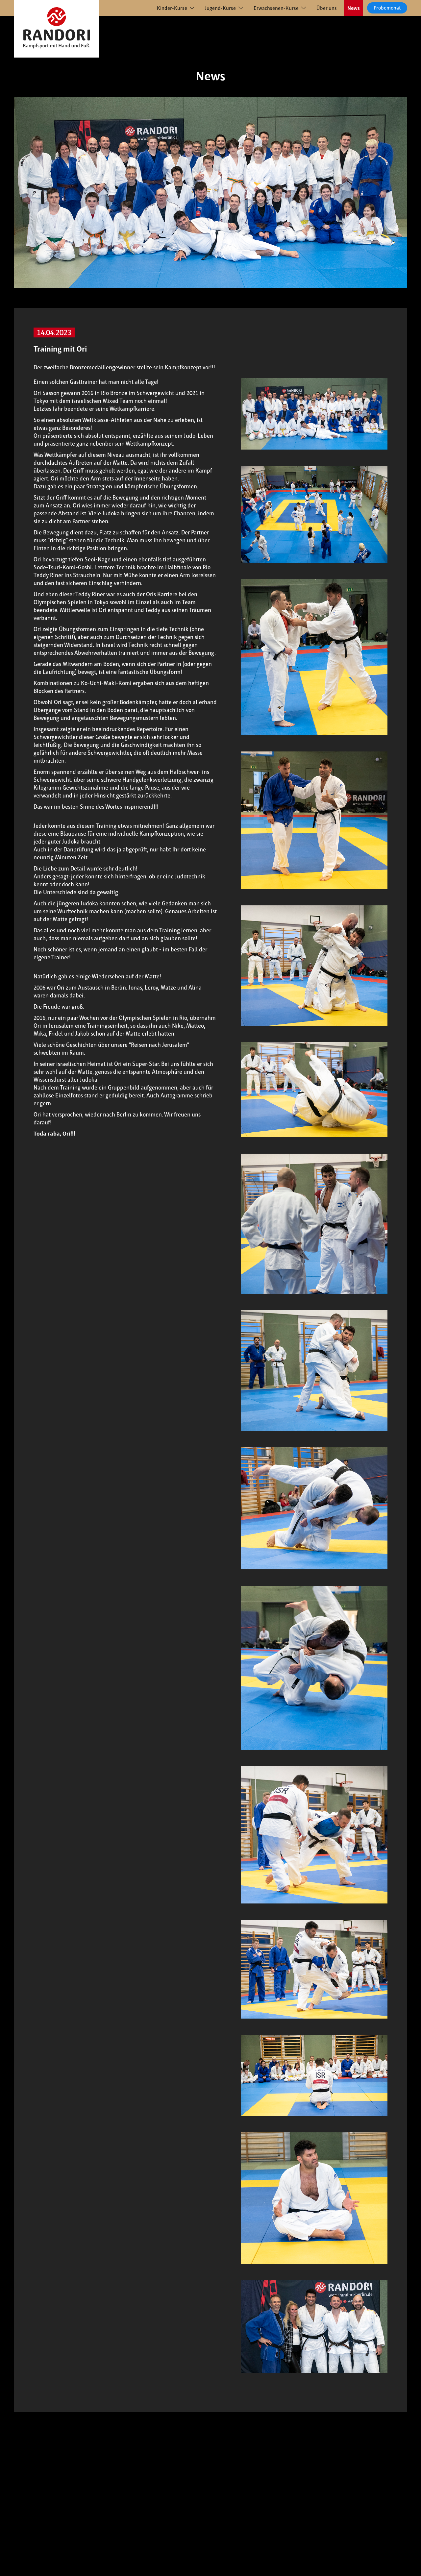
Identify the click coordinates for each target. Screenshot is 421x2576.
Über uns (327, 8)
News (354, 8)
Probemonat (387, 8)
